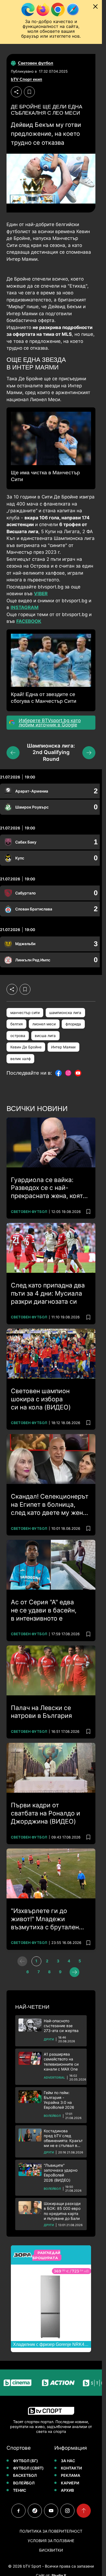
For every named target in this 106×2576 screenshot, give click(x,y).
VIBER (41, 594)
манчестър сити (25, 1013)
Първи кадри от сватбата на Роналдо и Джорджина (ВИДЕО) (46, 1813)
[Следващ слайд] (89, 753)
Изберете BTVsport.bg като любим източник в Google (50, 723)
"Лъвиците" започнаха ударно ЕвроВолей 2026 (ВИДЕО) (61, 2173)
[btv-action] (47, 2383)
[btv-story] (88, 2383)
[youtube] (51, 2511)
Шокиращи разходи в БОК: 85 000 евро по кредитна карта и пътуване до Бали (62, 2211)
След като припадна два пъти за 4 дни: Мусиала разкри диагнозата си (48, 1293)
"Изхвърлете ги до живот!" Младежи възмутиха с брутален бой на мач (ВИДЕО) (45, 1919)
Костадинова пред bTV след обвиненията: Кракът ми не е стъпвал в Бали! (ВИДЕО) (63, 2138)
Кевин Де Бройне (26, 1047)
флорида (73, 1024)
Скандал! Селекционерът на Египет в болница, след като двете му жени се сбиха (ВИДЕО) (50, 1505)
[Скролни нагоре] (84, 2511)
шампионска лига (65, 1013)
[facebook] (18, 2511)
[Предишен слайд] (13, 753)
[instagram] (67, 2511)
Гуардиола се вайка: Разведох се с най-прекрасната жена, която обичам (49, 1188)
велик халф (21, 1059)
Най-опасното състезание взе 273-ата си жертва (61, 2026)
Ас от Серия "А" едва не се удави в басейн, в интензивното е (44, 1610)
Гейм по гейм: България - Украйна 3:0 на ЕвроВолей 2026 (59, 2100)
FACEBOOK (29, 621)
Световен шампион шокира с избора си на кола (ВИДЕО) (41, 1399)
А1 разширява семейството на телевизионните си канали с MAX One (61, 2062)
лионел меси (44, 1024)
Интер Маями (63, 1047)
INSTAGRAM (25, 607)
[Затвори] (95, 7)
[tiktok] (35, 2511)
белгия (17, 1024)
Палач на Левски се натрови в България (41, 1712)
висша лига (45, 1036)
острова (18, 1036)
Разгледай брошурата (46, 2255)
